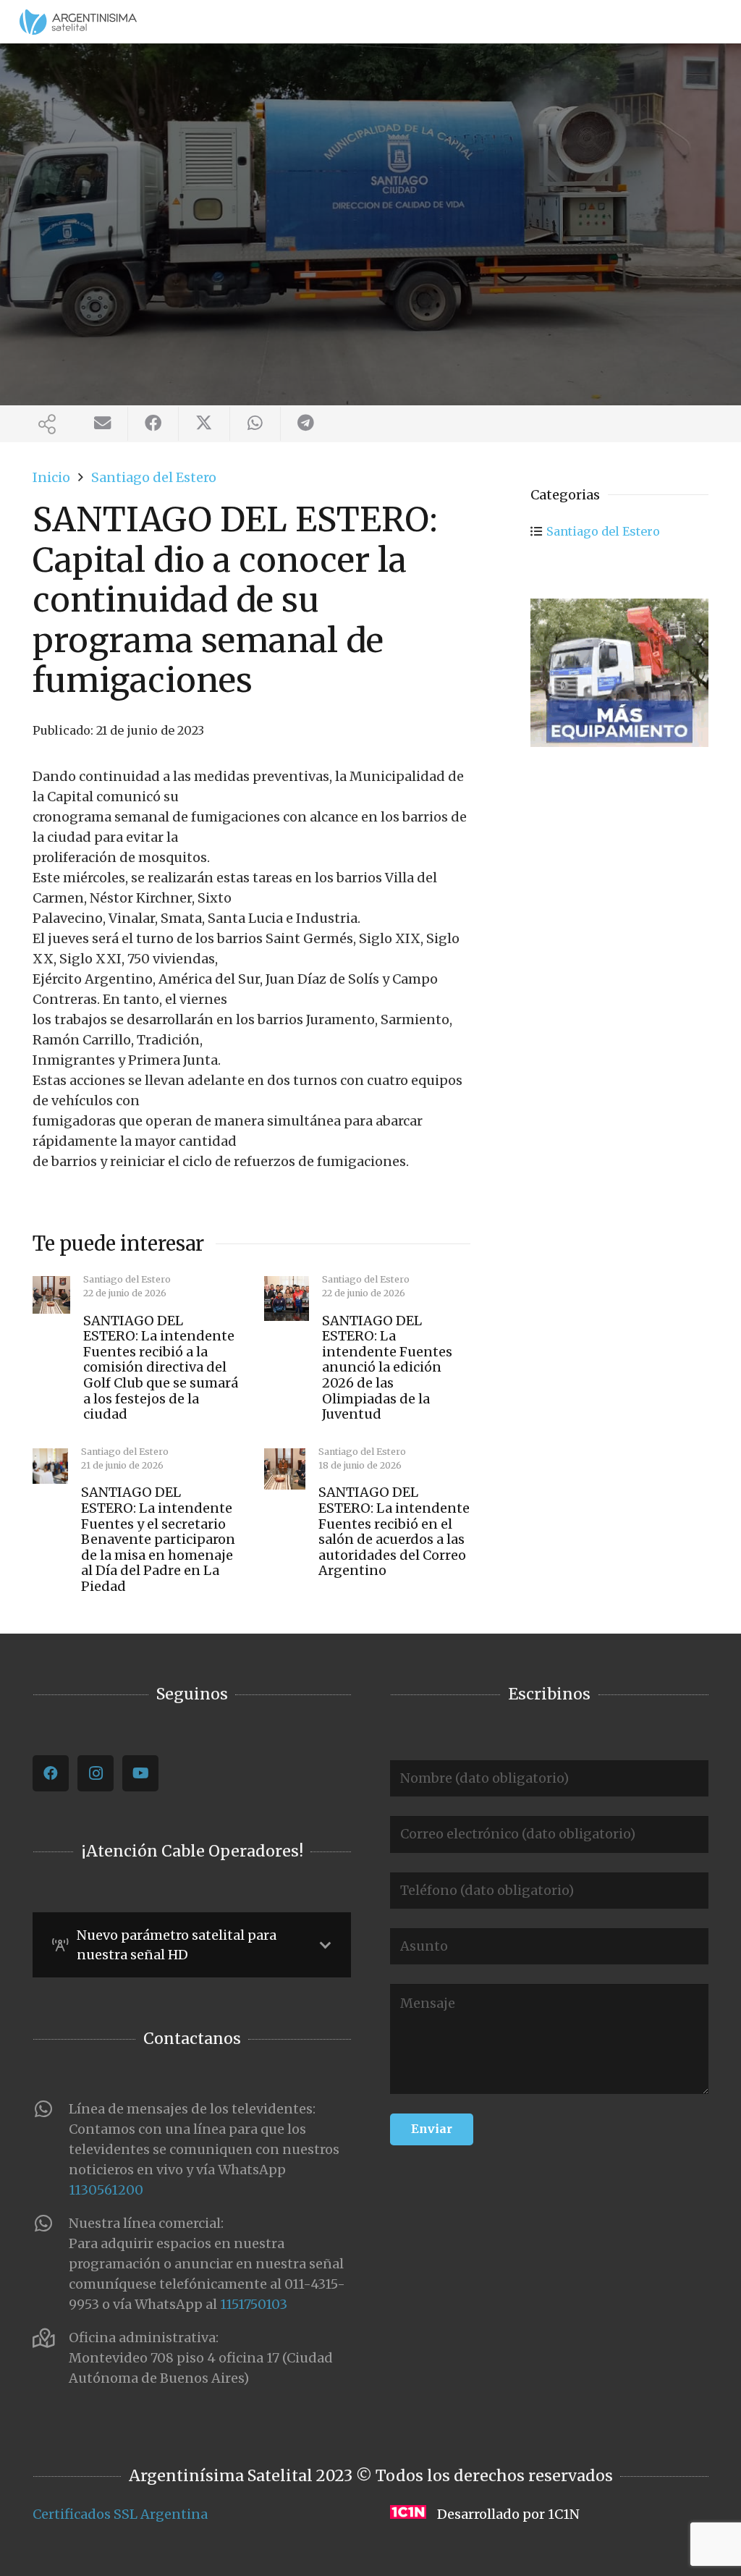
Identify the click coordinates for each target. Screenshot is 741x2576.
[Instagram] (96, 1773)
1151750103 (254, 2304)
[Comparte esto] (153, 424)
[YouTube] (140, 1773)
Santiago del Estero (603, 531)
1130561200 (106, 2190)
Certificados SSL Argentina (120, 2514)
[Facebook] (51, 1773)
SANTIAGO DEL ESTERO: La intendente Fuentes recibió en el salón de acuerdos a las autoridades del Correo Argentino (394, 1531)
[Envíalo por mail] (103, 424)
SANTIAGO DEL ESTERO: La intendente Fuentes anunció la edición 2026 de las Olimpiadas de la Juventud (387, 1368)
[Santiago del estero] (619, 673)
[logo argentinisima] (78, 22)
